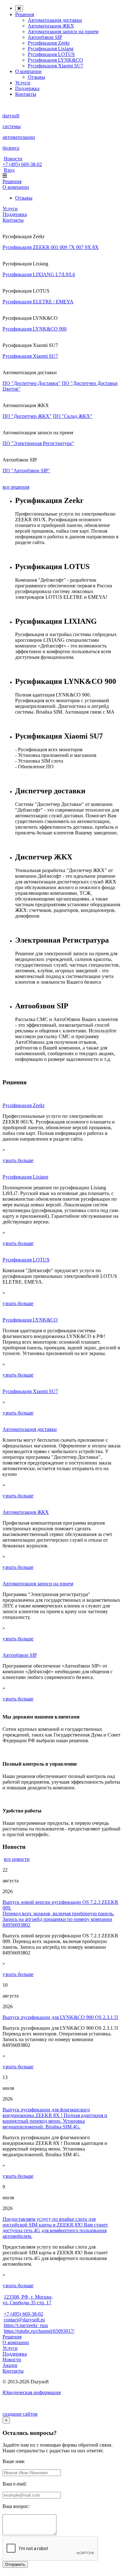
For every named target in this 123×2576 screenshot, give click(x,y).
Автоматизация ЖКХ (51, 26)
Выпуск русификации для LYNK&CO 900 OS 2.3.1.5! (60, 2017)
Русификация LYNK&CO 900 (35, 329)
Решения (25, 14)
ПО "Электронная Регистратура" (38, 443)
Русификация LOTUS (51, 54)
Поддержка (27, 88)
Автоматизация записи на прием (63, 31)
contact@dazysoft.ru (24, 2320)
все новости (17, 1859)
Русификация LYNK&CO (55, 60)
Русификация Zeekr (49, 43)
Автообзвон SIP (45, 37)
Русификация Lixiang (51, 49)
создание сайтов (20, 2414)
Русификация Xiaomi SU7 (56, 66)
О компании (28, 71)
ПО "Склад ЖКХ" (73, 416)
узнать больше (18, 1160)
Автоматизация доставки (55, 20)
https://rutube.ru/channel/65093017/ (39, 2331)
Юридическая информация (32, 2392)
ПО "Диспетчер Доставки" (32, 383)
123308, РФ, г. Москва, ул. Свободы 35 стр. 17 (28, 2300)
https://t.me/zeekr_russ (26, 2325)
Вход (9, 170)
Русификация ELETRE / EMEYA (38, 302)
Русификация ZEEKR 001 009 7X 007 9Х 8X (51, 247)
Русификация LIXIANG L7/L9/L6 (39, 274)
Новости (13, 159)
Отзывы (36, 77)
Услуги (23, 83)
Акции (10, 2365)
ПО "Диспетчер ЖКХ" (27, 416)
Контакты (26, 94)
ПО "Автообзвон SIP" (26, 471)
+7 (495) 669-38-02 (22, 164)
